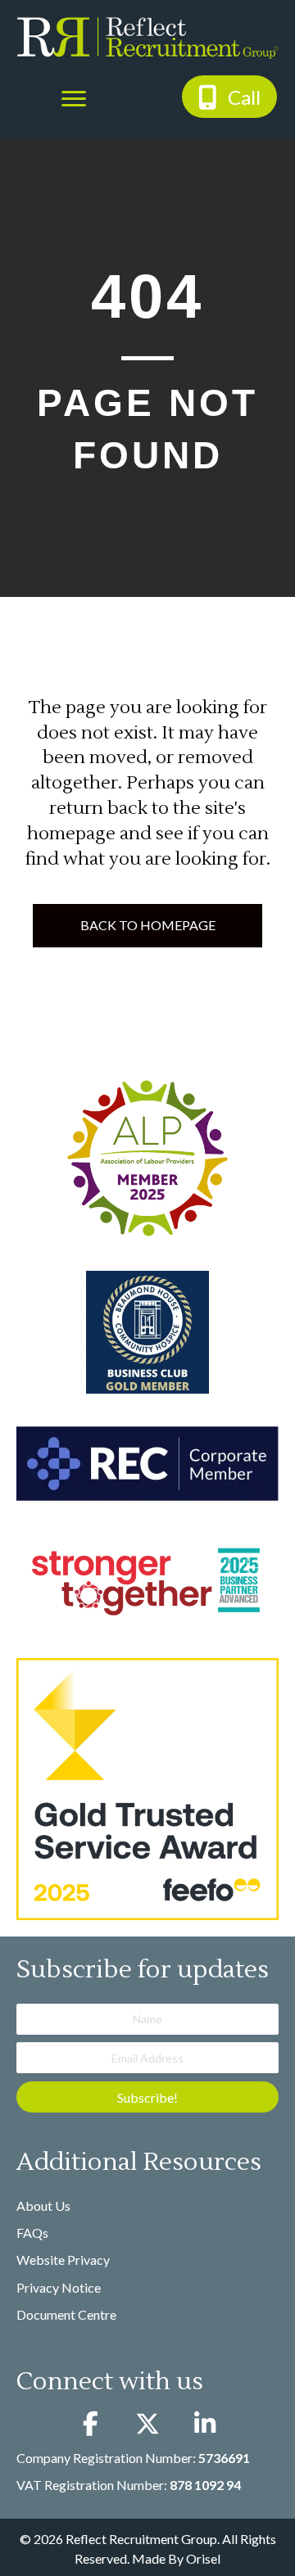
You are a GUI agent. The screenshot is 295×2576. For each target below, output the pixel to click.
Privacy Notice (59, 2287)
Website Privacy (63, 2260)
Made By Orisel (176, 2558)
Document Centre (66, 2314)
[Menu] (74, 99)
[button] (229, 96)
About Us (43, 2205)
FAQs (32, 2233)
